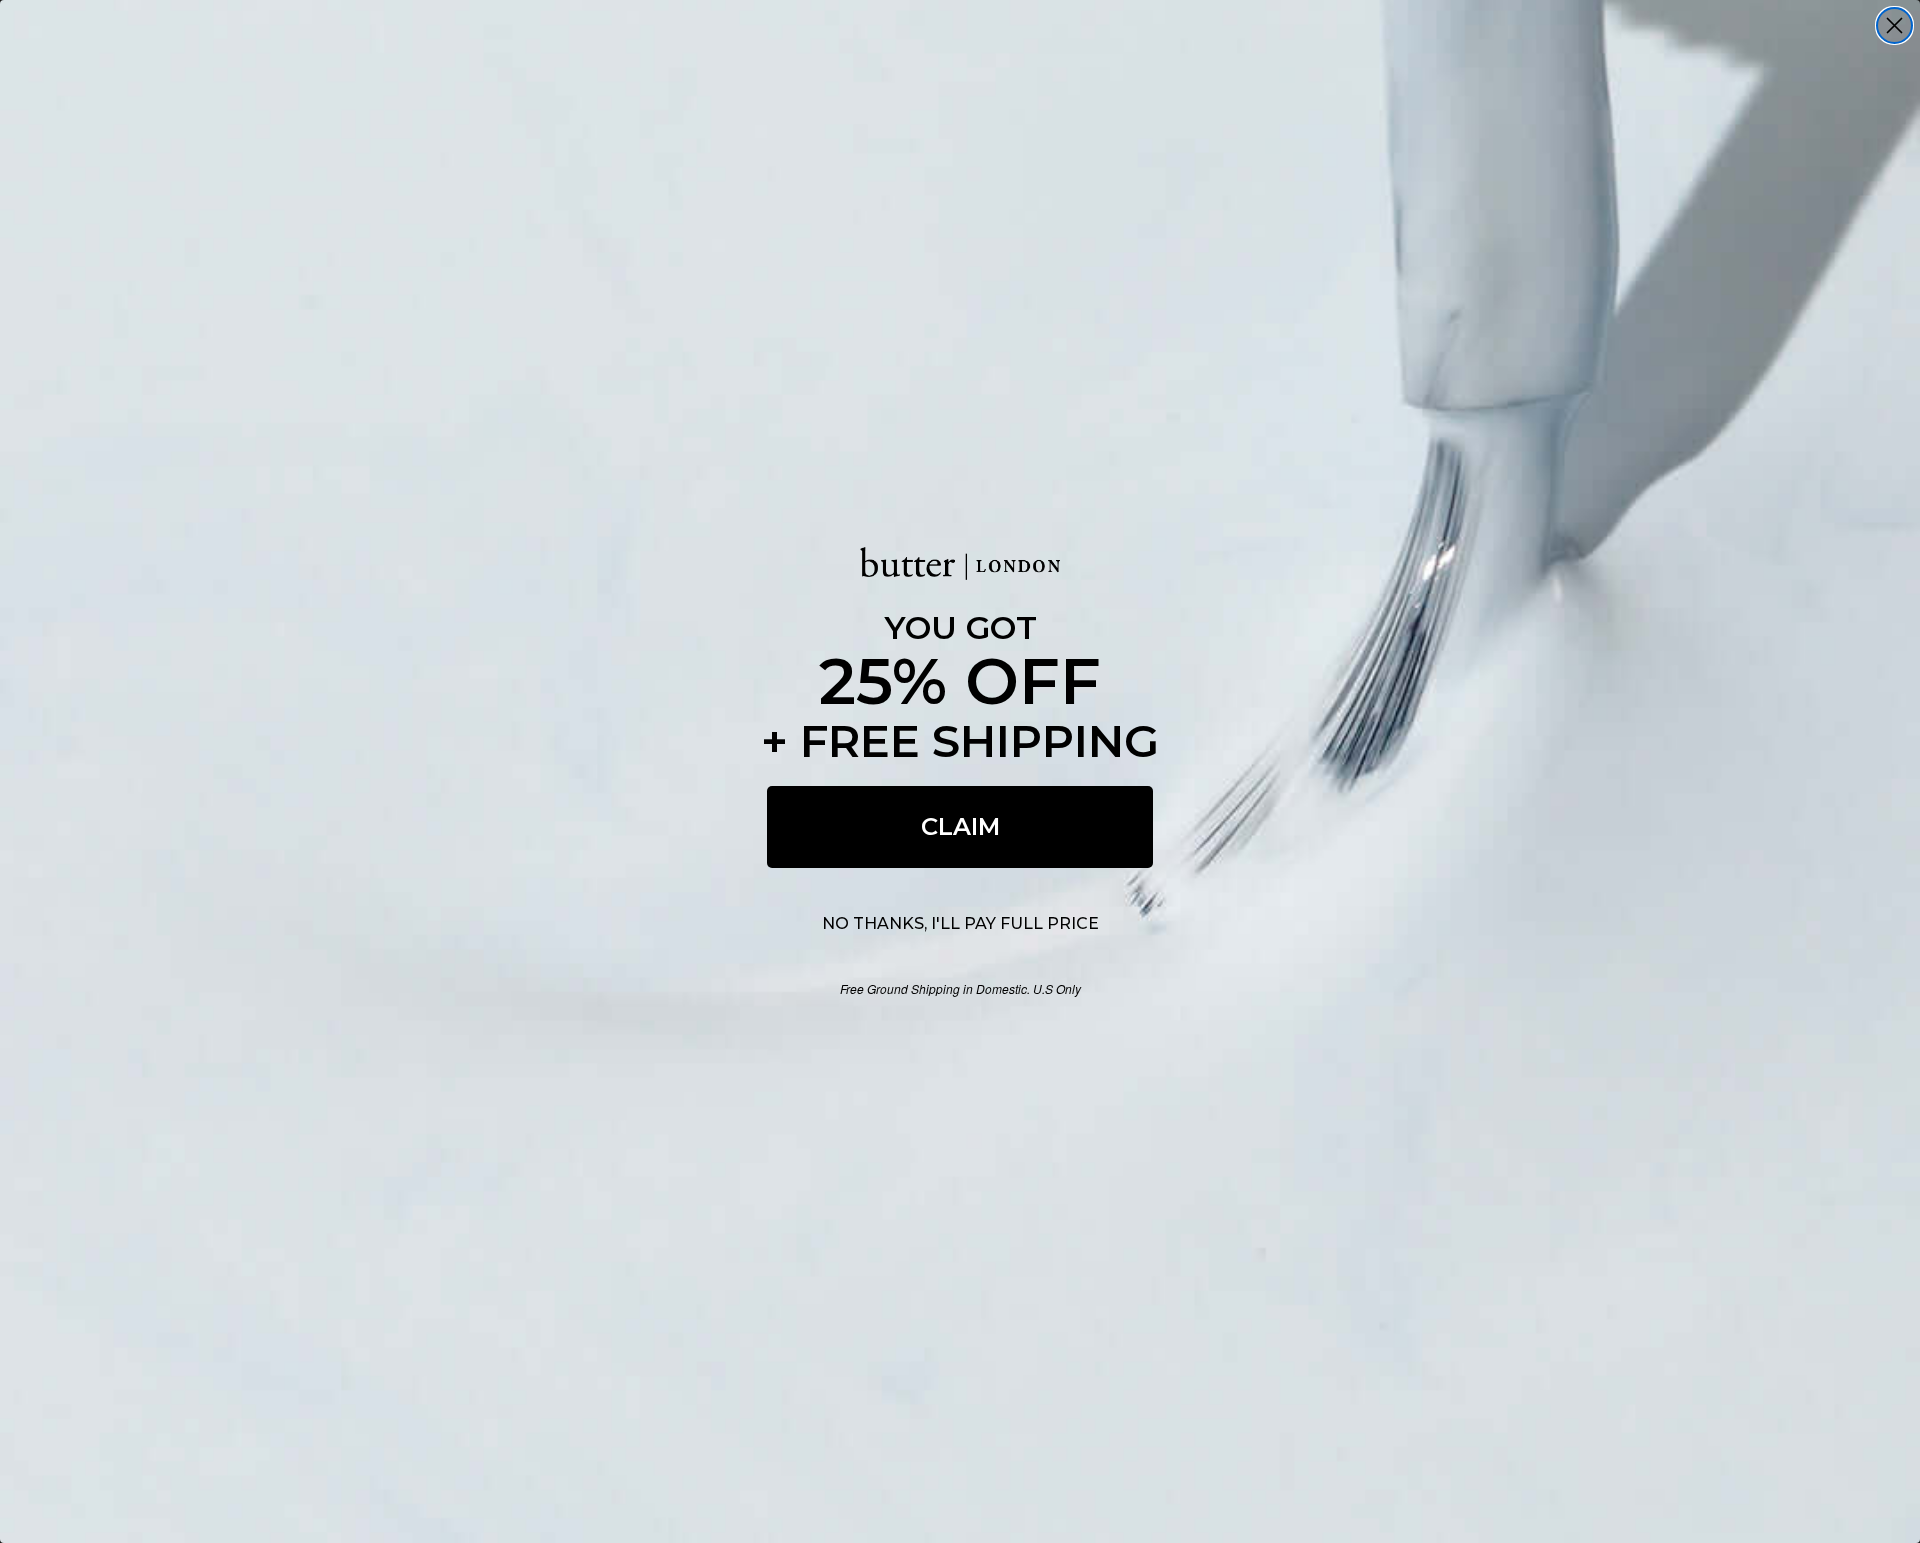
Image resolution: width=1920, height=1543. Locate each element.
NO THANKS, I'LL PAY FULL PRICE (960, 923)
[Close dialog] (1894, 25)
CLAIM (960, 826)
